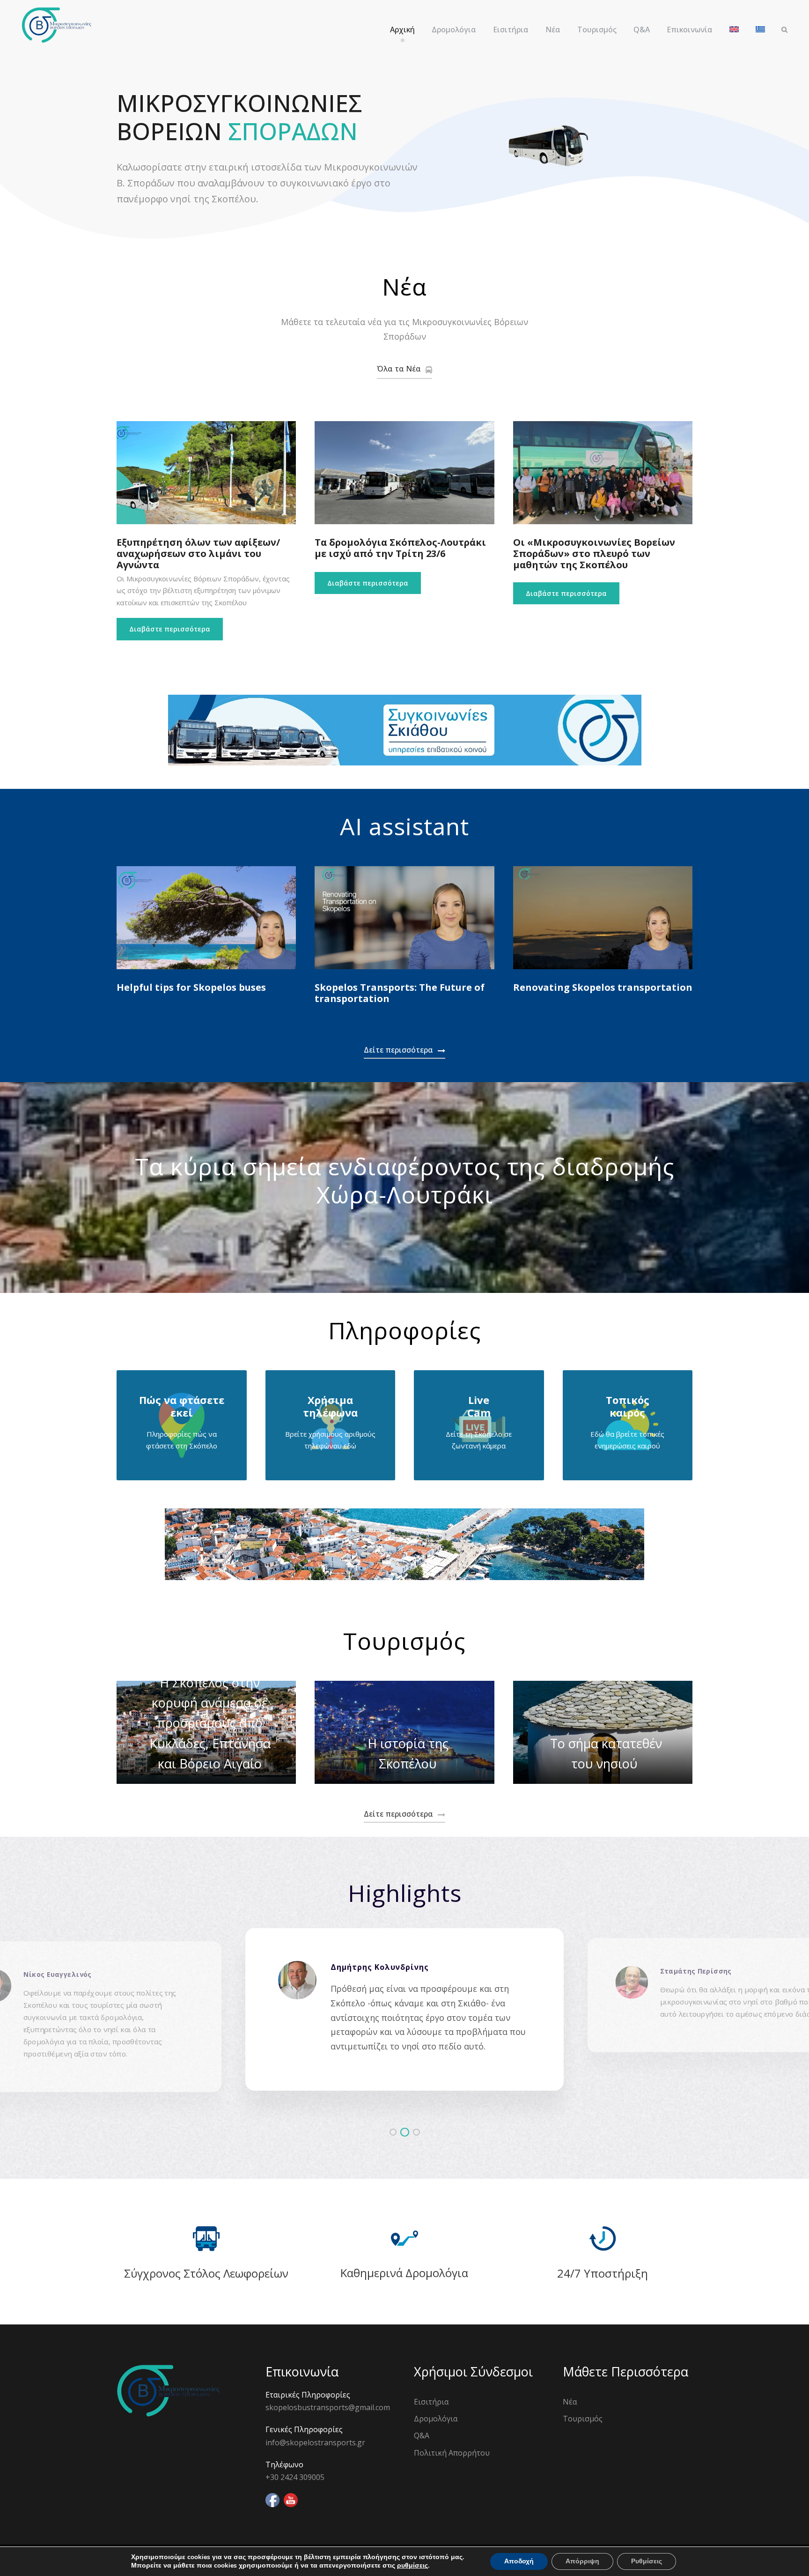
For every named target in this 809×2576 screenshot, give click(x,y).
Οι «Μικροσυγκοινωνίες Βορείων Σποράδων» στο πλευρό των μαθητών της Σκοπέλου (594, 553)
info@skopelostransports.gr (315, 2442)
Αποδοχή (519, 2561)
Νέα (553, 30)
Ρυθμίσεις (647, 2561)
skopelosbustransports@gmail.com (328, 2407)
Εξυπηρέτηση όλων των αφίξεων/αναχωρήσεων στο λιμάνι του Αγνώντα (198, 553)
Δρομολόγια (454, 30)
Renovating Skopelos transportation (603, 987)
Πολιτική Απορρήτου (452, 2453)
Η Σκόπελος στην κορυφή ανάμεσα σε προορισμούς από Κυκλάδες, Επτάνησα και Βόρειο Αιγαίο (210, 1723)
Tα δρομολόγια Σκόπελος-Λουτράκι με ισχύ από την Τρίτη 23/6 (400, 548)
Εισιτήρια (511, 30)
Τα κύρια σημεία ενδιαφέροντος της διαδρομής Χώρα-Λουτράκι (405, 1180)
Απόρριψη (582, 2561)
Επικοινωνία (690, 30)
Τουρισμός (597, 30)
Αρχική (402, 30)
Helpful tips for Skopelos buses (191, 987)
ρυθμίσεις (412, 2566)
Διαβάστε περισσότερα (170, 629)
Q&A (642, 30)
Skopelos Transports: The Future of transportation (400, 993)
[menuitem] (734, 34)
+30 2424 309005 (295, 2477)
